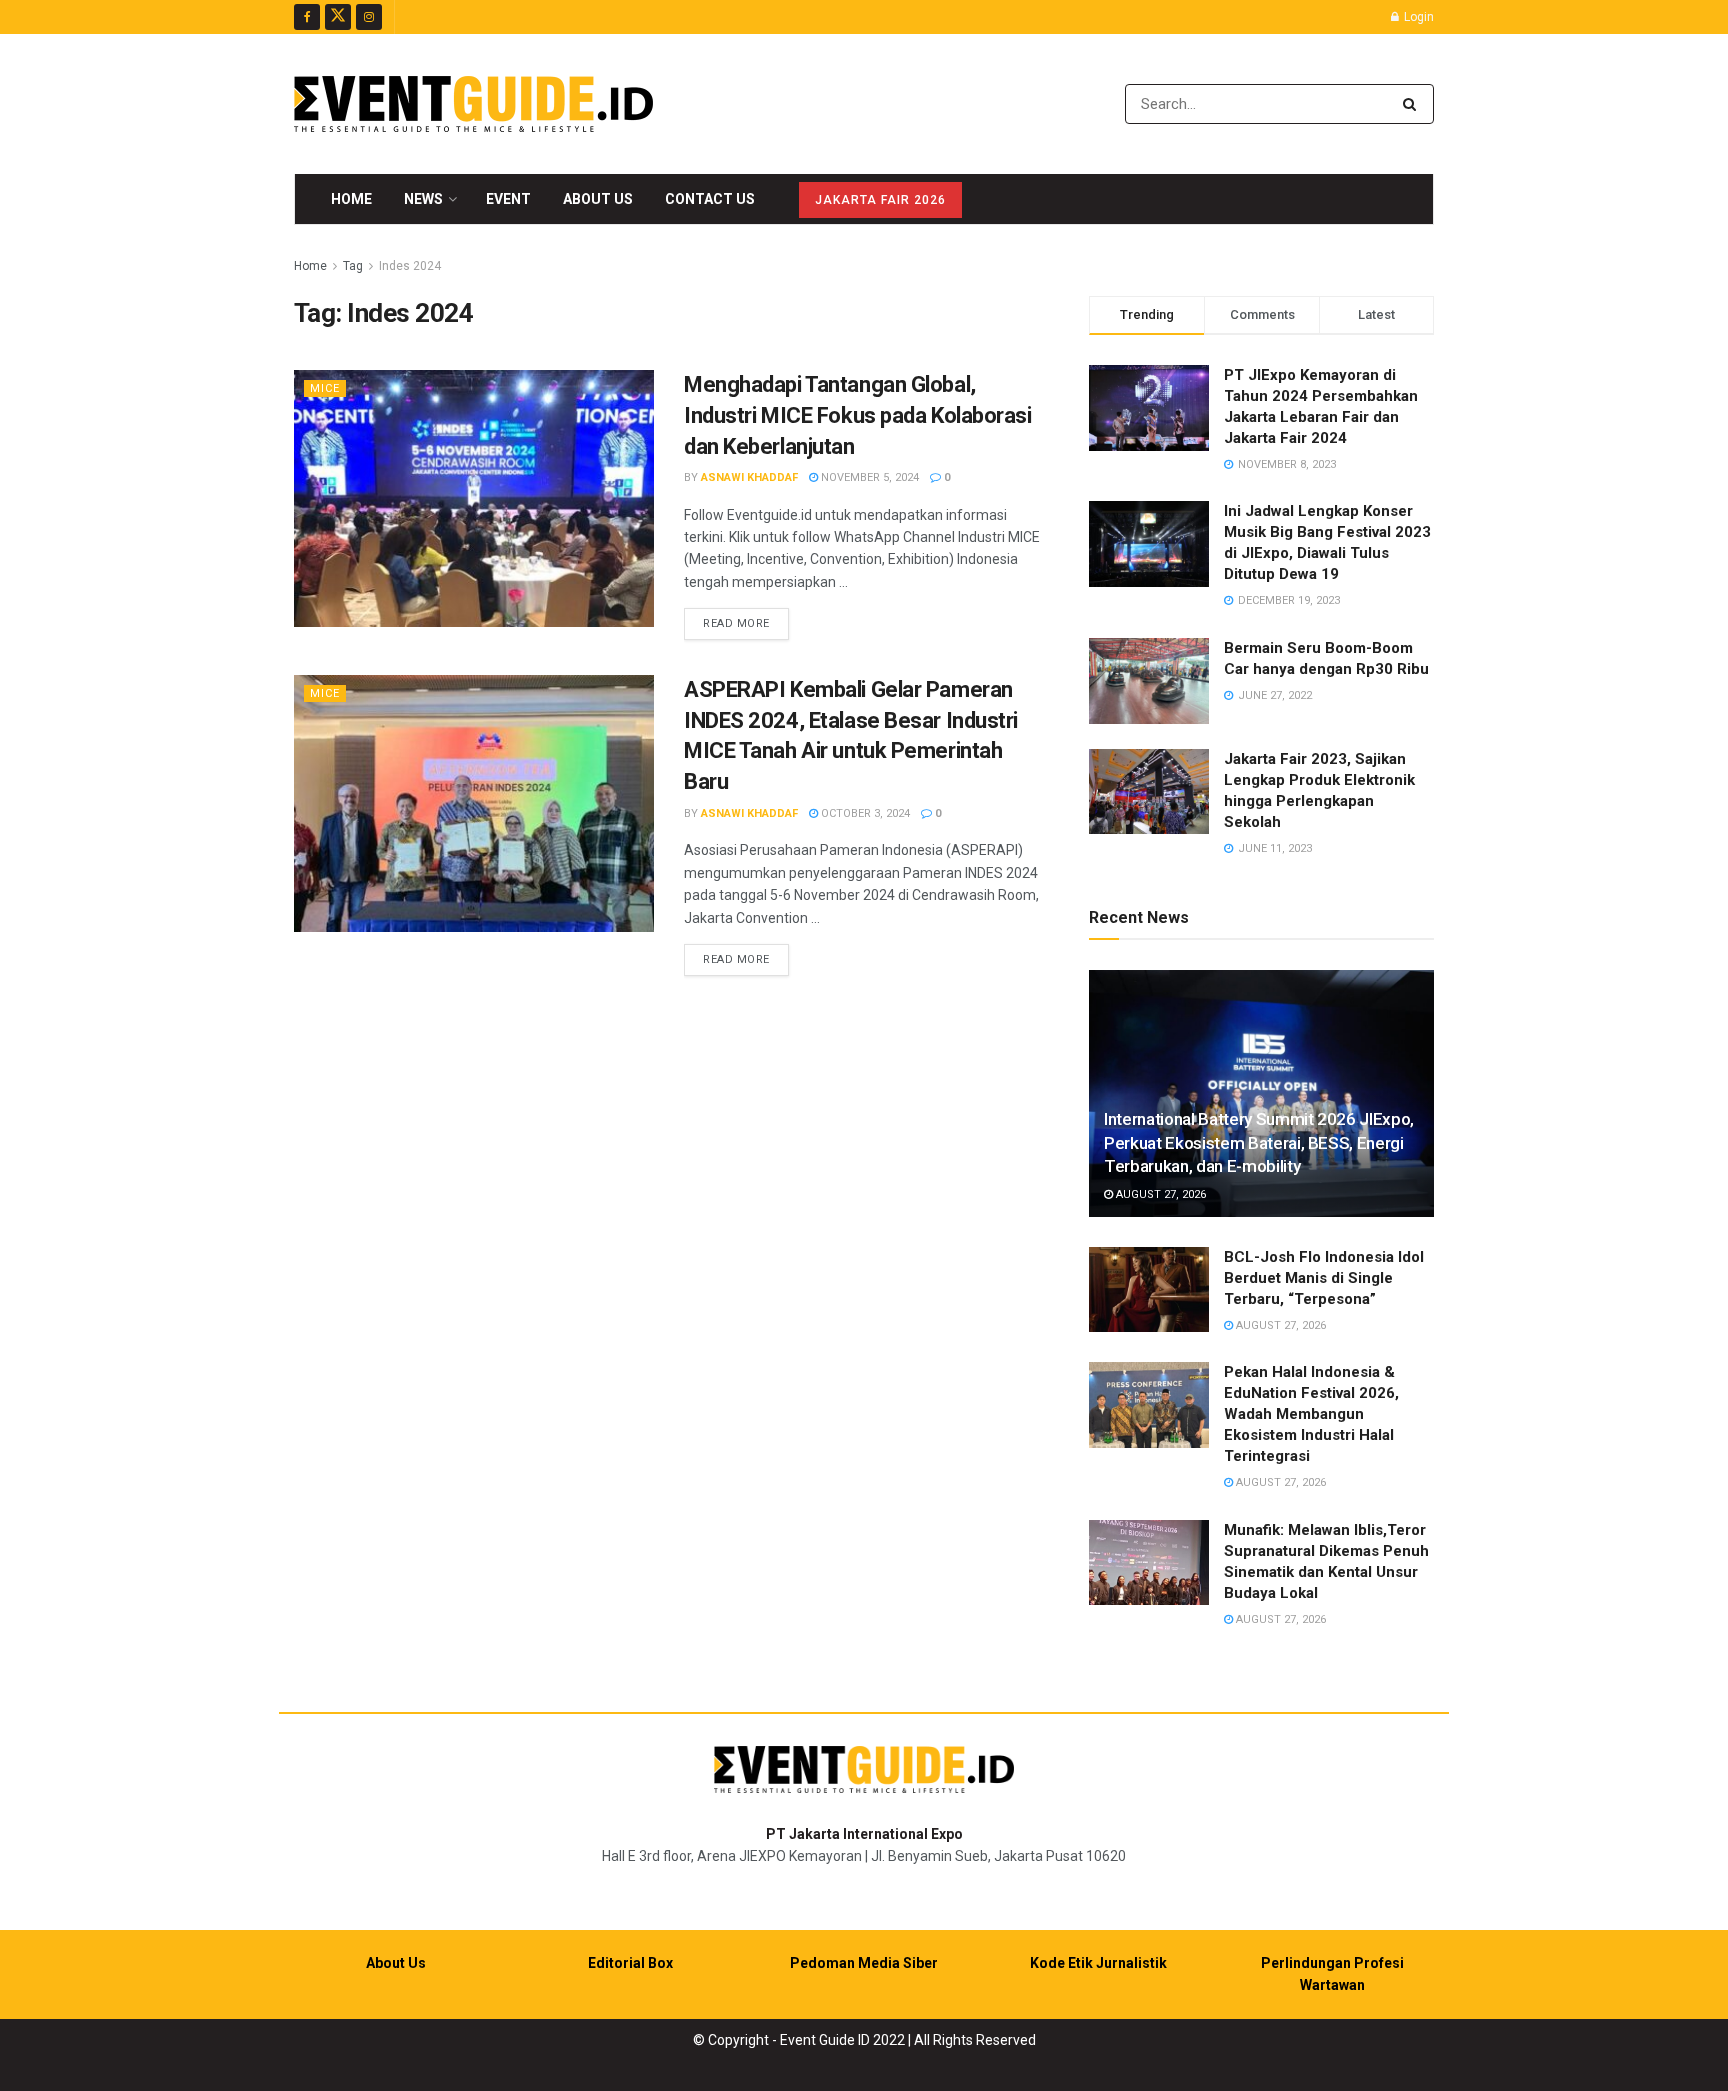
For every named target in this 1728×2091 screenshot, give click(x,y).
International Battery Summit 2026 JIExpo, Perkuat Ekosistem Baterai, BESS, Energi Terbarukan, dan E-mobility (1259, 1143)
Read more (746, 623)
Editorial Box (630, 1963)
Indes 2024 (410, 266)
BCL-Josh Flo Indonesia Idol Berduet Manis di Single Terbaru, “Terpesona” (1324, 1278)
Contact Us (710, 199)
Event (508, 199)
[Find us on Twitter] (338, 17)
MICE (325, 388)
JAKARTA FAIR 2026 (880, 200)
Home (351, 199)
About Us (598, 199)
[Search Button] (1413, 104)
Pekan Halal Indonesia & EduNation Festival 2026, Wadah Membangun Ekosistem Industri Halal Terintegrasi (1311, 1414)
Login (1417, 17)
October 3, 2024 (864, 813)
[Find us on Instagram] (369, 17)
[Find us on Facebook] (307, 17)
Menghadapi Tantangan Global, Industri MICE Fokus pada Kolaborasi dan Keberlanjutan (858, 415)
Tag (353, 266)
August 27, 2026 (1159, 1194)
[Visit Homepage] (473, 104)
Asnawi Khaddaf (749, 477)
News (423, 199)
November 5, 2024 (868, 477)
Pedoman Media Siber (864, 1963)
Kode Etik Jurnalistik (1098, 1963)
